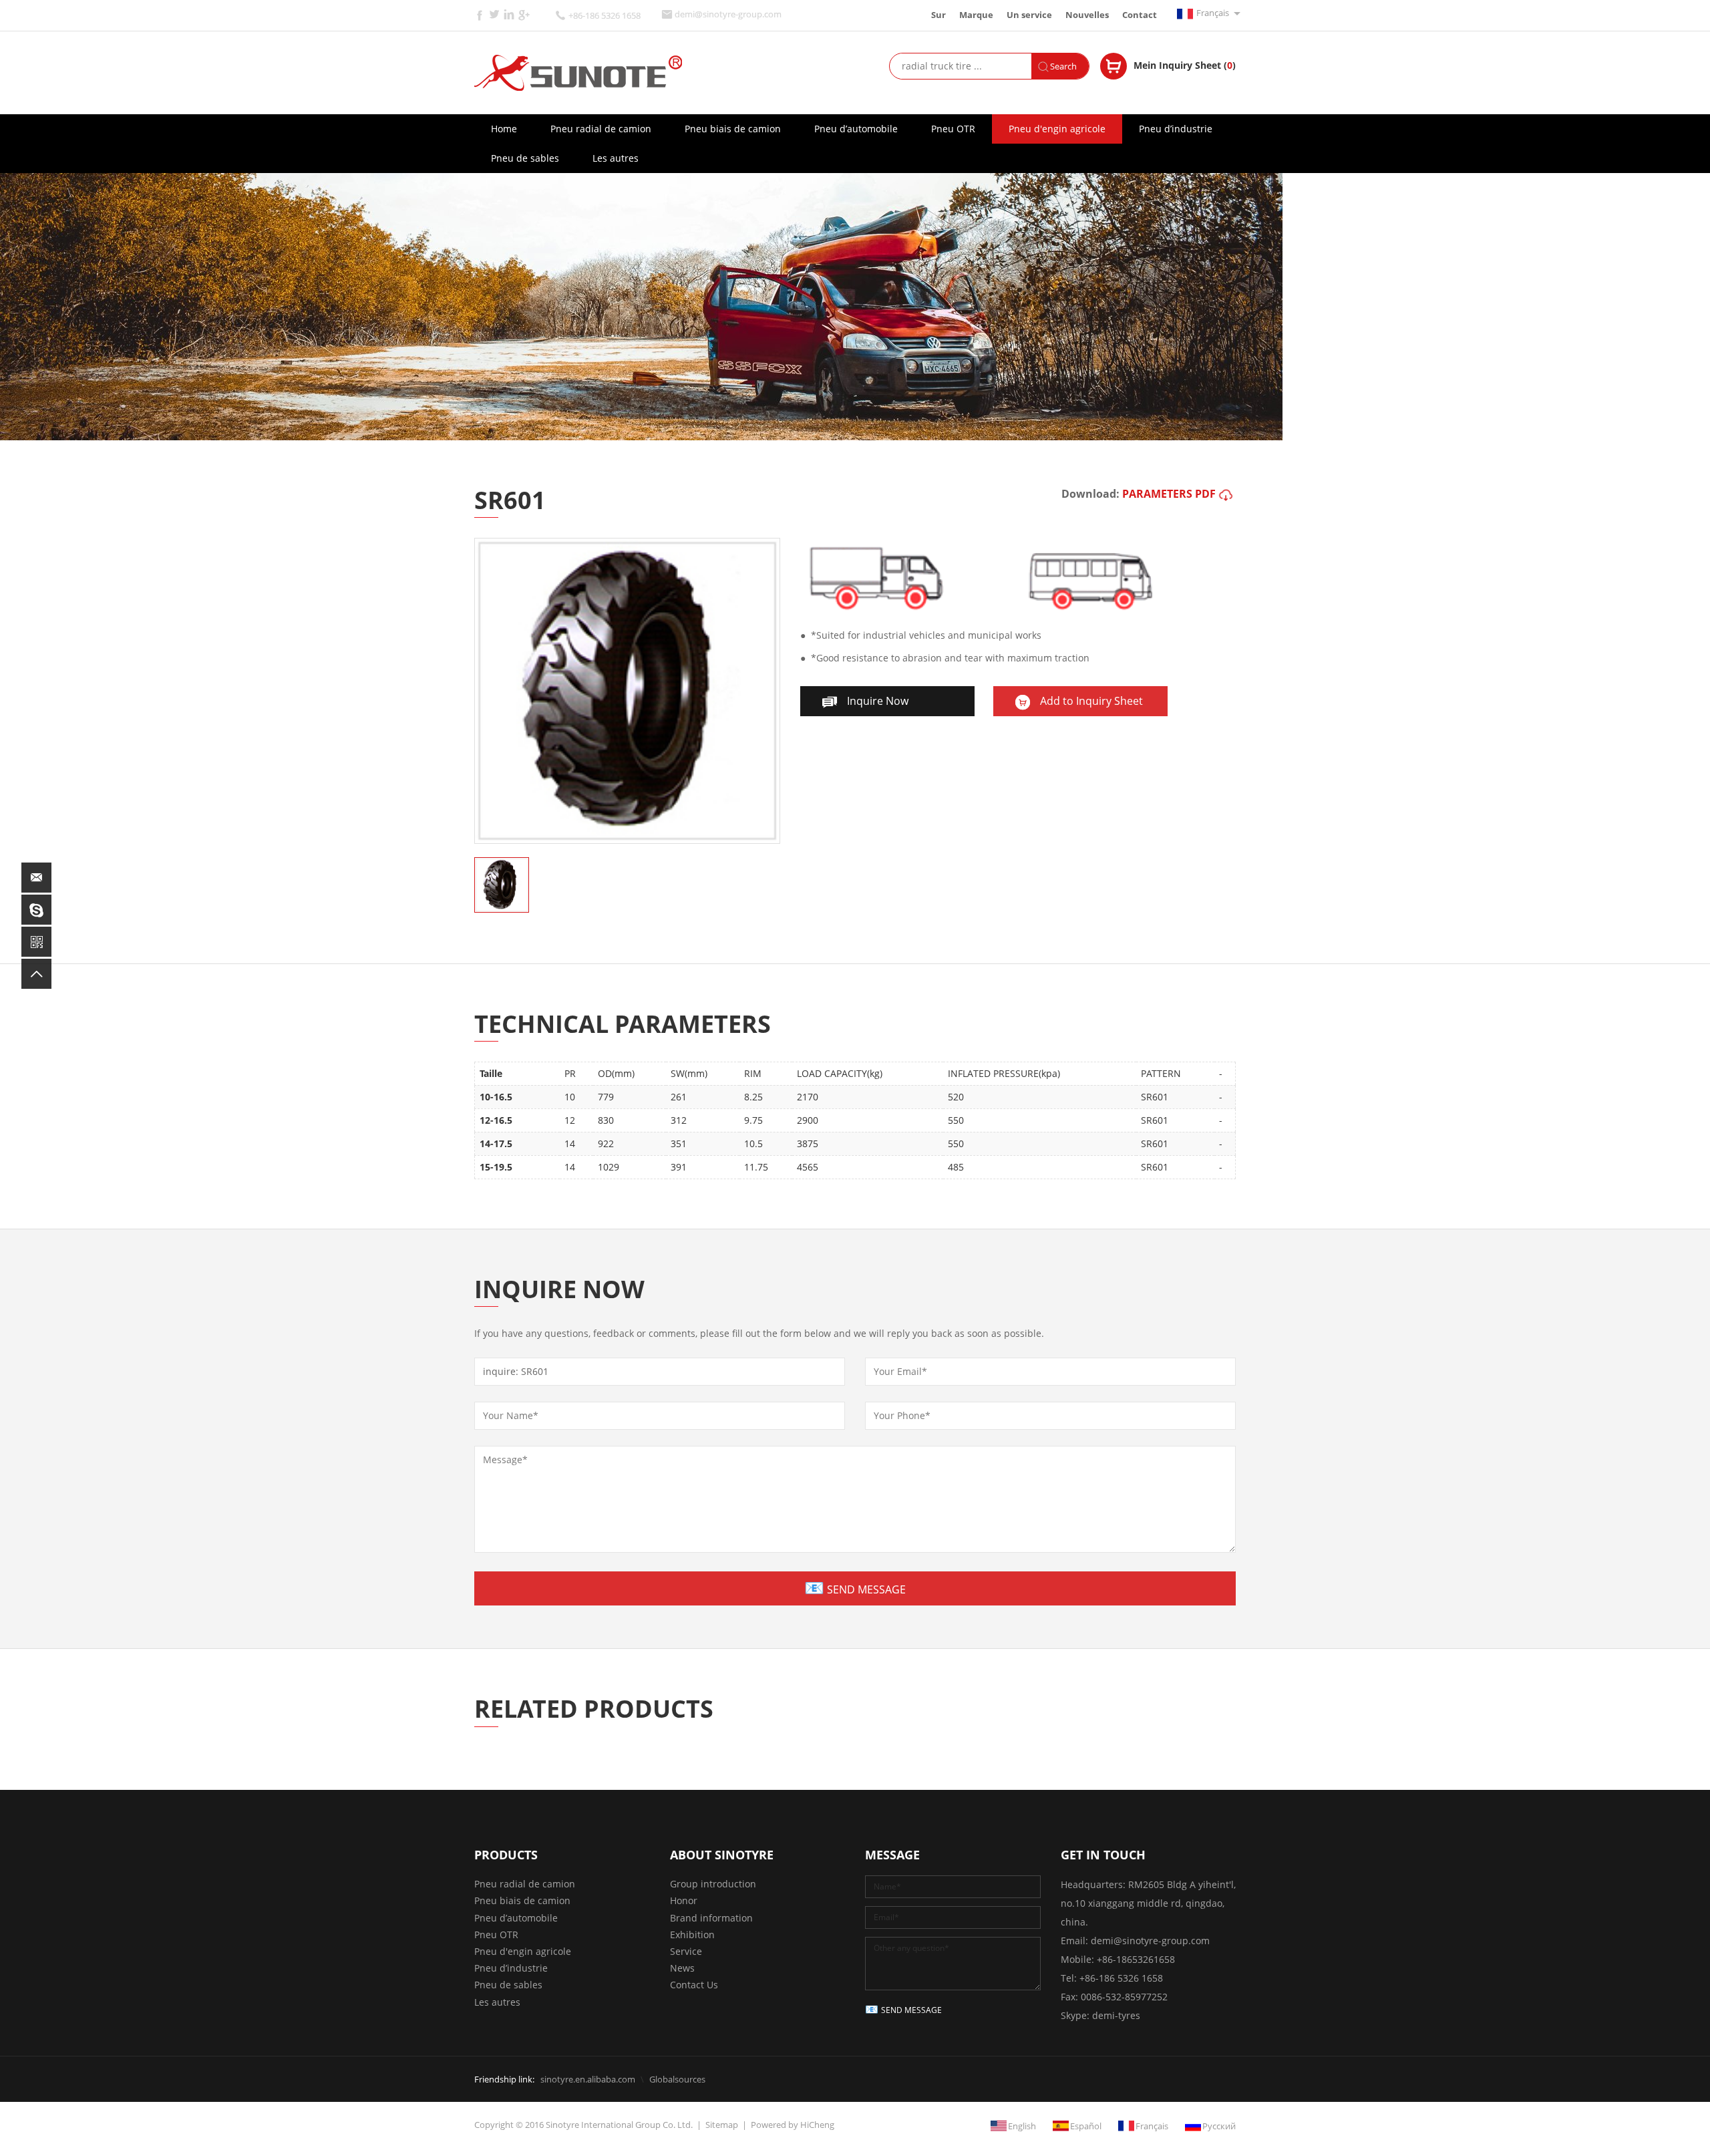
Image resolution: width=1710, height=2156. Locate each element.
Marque (976, 15)
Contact (1140, 15)
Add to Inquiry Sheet (1091, 701)
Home (504, 129)
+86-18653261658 (1136, 1959)
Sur (938, 15)
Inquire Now (878, 701)
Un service (1029, 15)
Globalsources (677, 2079)
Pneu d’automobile (856, 129)
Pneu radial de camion (601, 129)
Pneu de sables (525, 158)
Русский (1219, 2126)
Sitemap (722, 2125)
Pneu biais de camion (733, 129)
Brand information (711, 1918)
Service (686, 1951)
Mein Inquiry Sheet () (1185, 65)
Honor (684, 1900)
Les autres (616, 158)
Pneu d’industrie (1176, 129)
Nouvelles (1087, 15)
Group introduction (713, 1884)
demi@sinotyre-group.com (728, 14)
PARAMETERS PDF (1169, 494)
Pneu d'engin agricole (1057, 129)
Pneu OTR (953, 129)
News (682, 1968)
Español (1086, 2126)
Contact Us (694, 1985)
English (1022, 2126)
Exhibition (692, 1935)
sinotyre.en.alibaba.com (588, 2079)
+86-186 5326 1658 (605, 16)
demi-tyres (1116, 2015)
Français (1213, 13)
